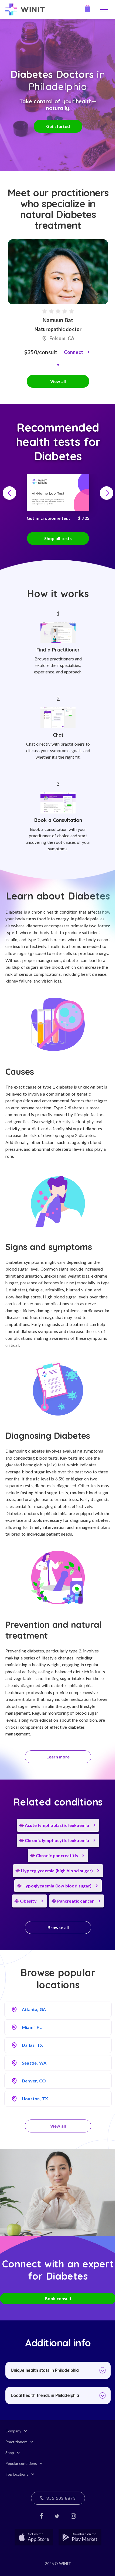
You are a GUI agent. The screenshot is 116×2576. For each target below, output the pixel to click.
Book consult (58, 2298)
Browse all (58, 1927)
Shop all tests (58, 538)
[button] (58, 365)
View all (58, 381)
